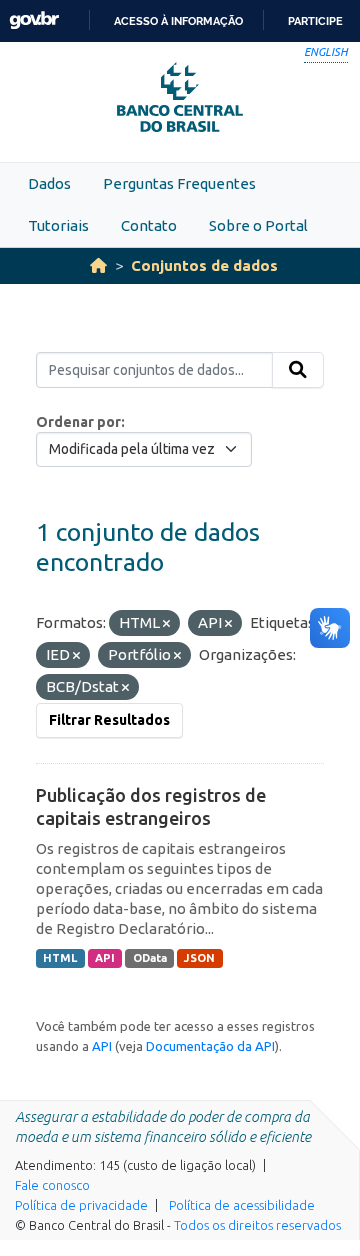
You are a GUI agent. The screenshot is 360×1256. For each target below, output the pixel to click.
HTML (60, 958)
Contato (149, 225)
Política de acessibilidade (242, 1205)
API (105, 958)
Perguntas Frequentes (179, 183)
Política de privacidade (81, 1205)
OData (150, 958)
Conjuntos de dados (204, 265)
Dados (49, 183)
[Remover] (166, 624)
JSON (199, 958)
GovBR (34, 20)
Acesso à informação (178, 21)
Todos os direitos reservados (257, 1225)
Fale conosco (52, 1185)
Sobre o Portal (258, 225)
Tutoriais (58, 225)
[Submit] (298, 370)
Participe (315, 21)
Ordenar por (78, 422)
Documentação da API (210, 1046)
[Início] (98, 265)
